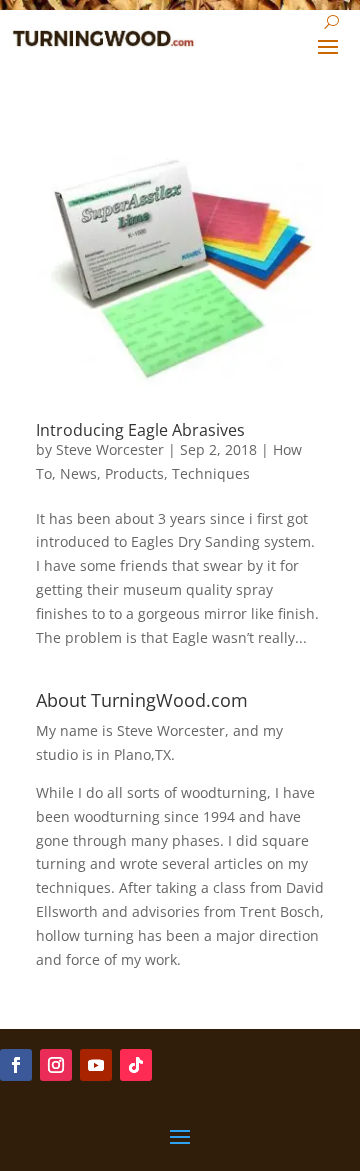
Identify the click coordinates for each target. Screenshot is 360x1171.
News (78, 473)
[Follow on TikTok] (136, 1065)
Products (134, 473)
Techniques (211, 473)
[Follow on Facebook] (16, 1065)
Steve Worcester (110, 449)
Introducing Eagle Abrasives (140, 430)
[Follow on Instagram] (56, 1065)
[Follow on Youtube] (96, 1065)
